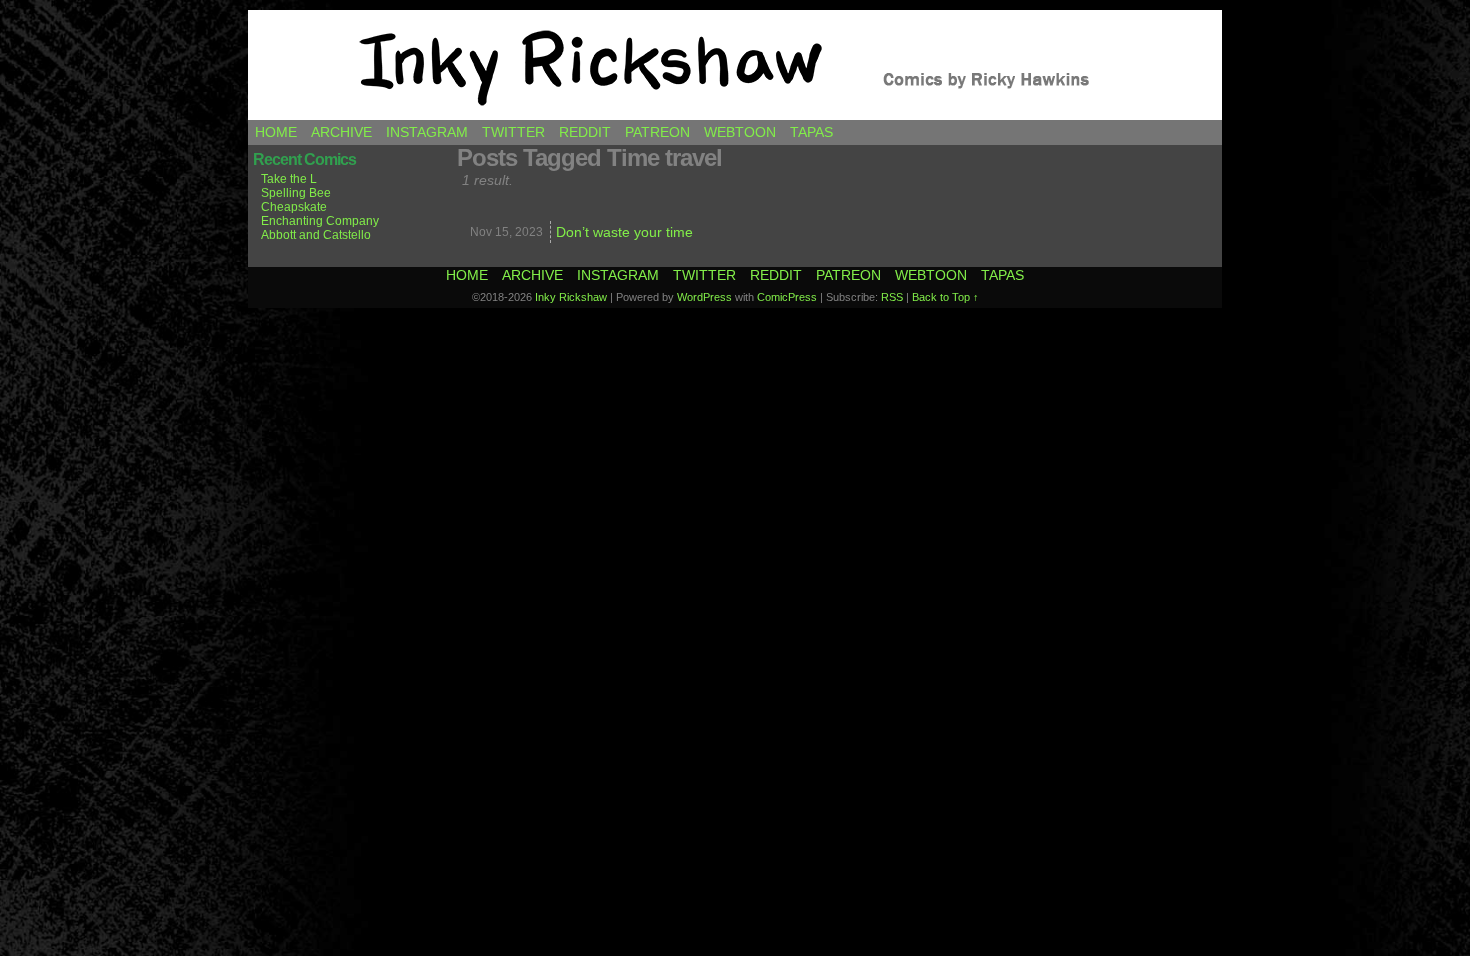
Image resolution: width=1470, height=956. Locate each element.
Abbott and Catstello (316, 235)
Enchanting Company (320, 221)
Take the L (289, 179)
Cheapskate (294, 207)
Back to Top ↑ (945, 297)
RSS (892, 297)
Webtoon (740, 132)
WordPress (704, 297)
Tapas (811, 132)
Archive (341, 132)
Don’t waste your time (624, 232)
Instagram (427, 132)
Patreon (657, 132)
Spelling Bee (296, 193)
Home (276, 132)
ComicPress (787, 297)
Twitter (513, 132)
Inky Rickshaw (735, 65)
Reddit (585, 132)
